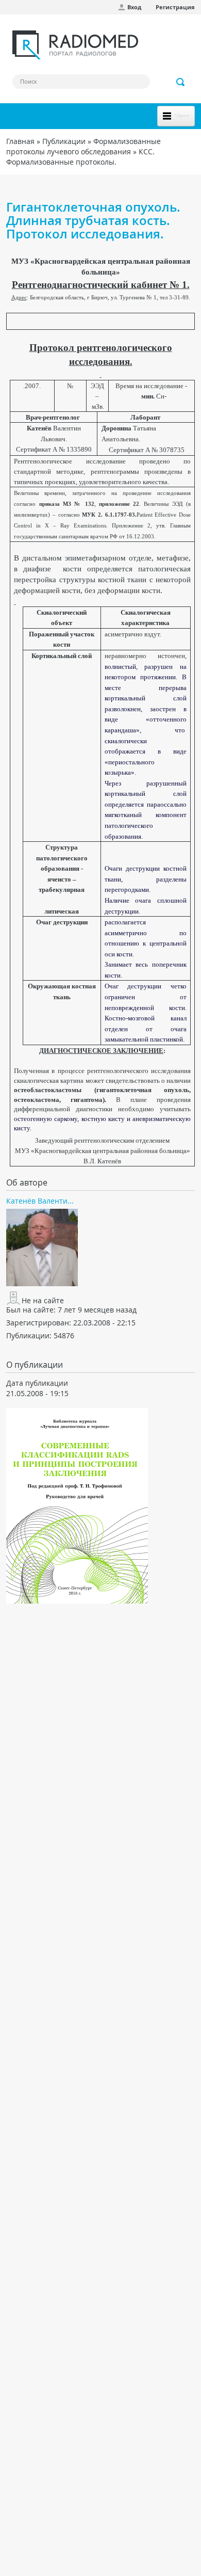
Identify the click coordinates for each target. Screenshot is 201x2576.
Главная (20, 141)
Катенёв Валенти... (40, 1201)
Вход (134, 7)
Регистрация (175, 7)
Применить (181, 82)
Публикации (64, 141)
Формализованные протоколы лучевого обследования (83, 146)
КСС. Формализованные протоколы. (80, 157)
